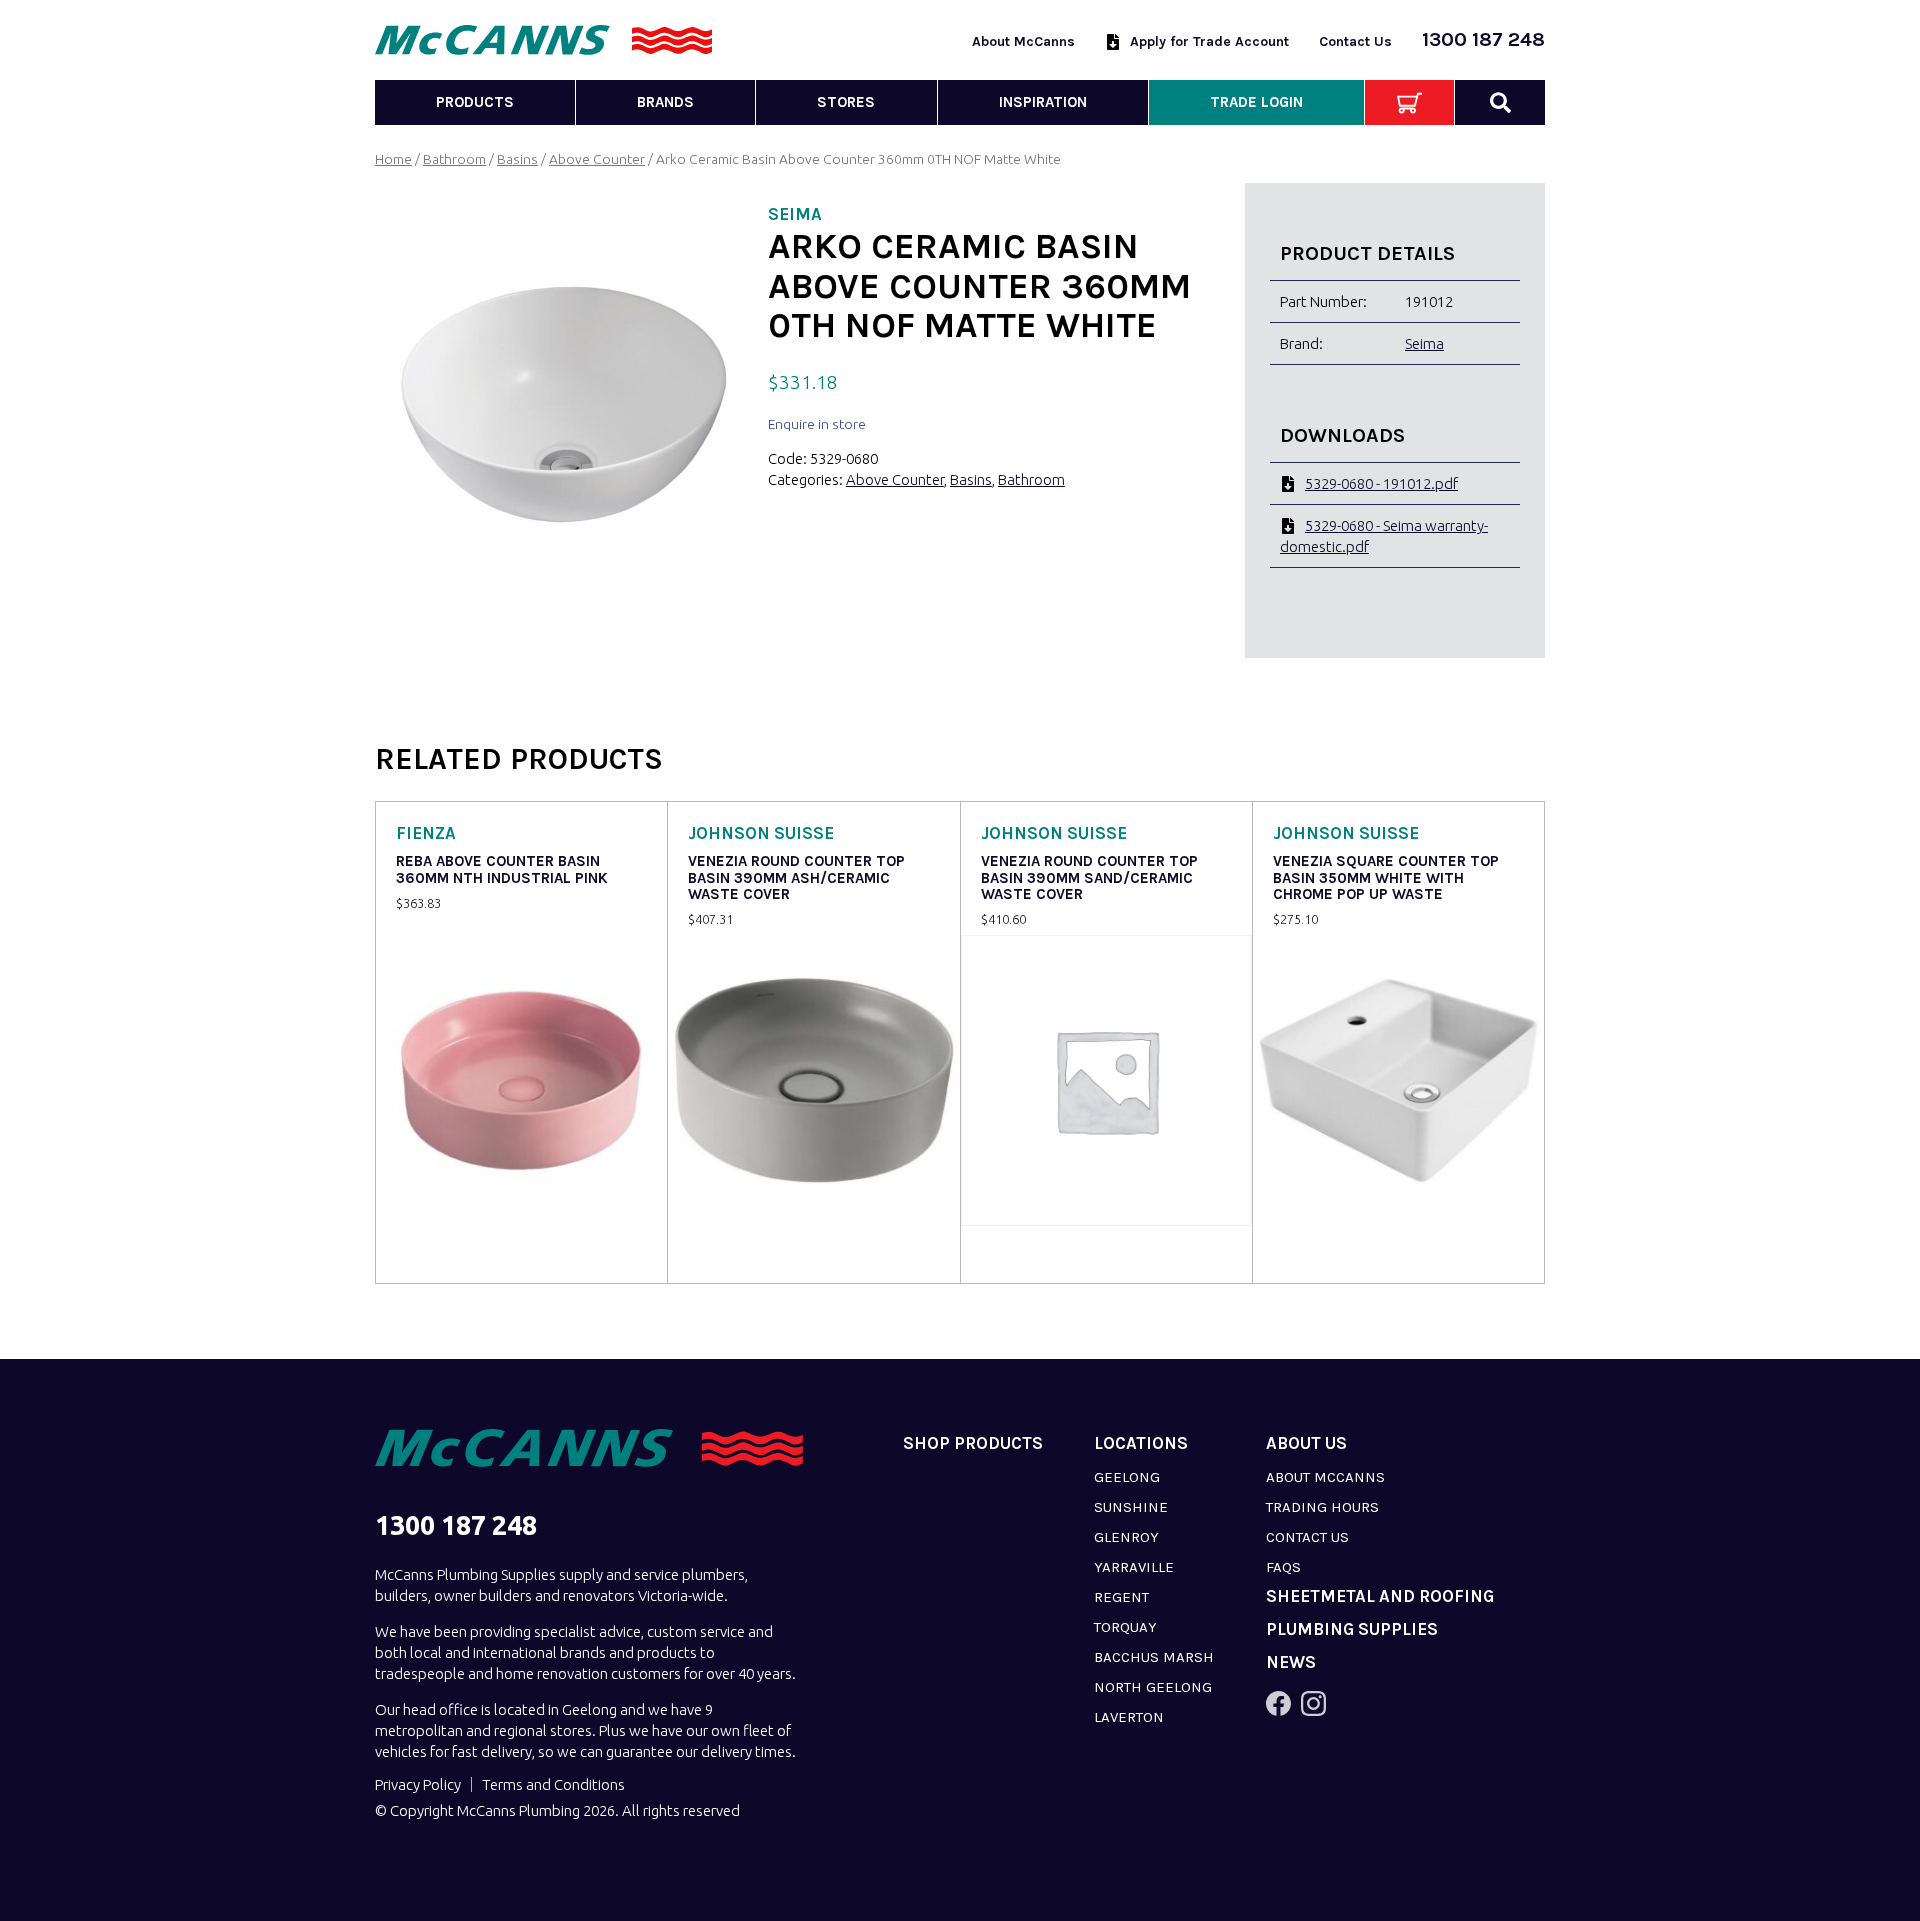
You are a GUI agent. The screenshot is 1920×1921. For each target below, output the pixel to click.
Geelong (1127, 1477)
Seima (1424, 343)
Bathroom (454, 159)
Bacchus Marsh (1154, 1657)
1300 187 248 (1483, 39)
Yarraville (1134, 1567)
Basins (517, 159)
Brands (665, 102)
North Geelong (1153, 1687)
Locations (1141, 1443)
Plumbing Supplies (1352, 1629)
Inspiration (1043, 102)
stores (846, 102)
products (475, 102)
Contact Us (1355, 41)
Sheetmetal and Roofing (1380, 1596)
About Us (1306, 1443)
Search (1500, 102)
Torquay (1125, 1627)
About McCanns (1023, 41)
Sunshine (1131, 1507)
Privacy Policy (418, 1784)
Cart (1409, 102)
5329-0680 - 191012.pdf (1381, 483)
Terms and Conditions (553, 1784)
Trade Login (1256, 102)
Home (393, 159)
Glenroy (1126, 1537)
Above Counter (597, 159)
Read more (436, 1254)
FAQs (1283, 1567)
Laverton (1129, 1717)
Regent (1121, 1597)
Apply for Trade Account (1209, 41)
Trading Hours (1322, 1507)
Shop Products (973, 1443)
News (1291, 1662)
